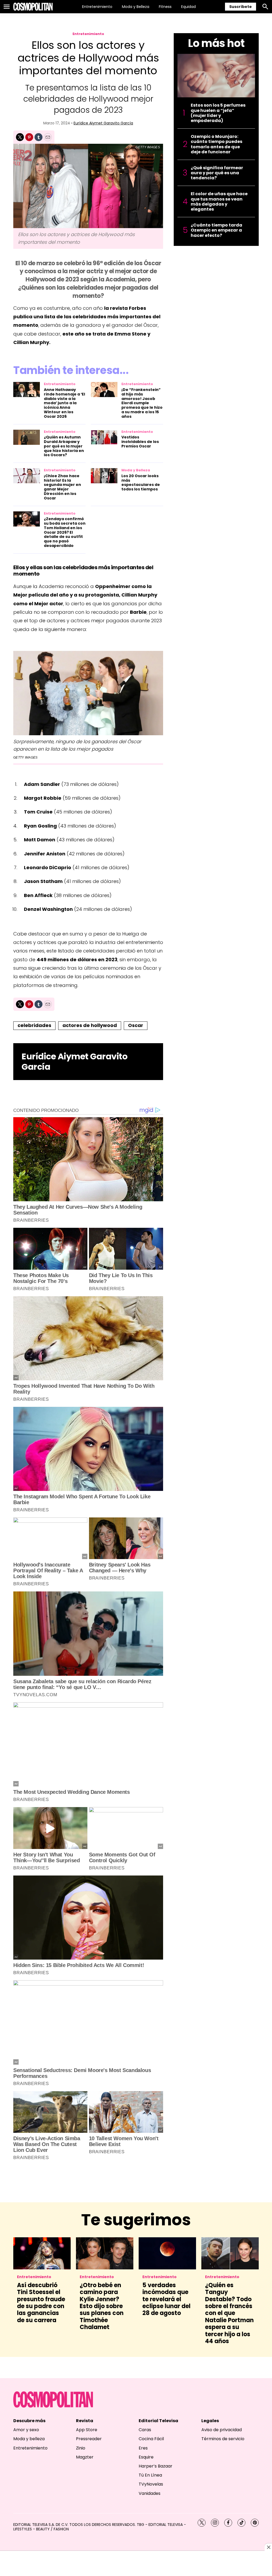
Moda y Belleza (136, 7)
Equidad (188, 7)
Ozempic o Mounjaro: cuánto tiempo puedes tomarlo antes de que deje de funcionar (216, 144)
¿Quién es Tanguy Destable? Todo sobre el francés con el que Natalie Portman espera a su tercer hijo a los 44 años (229, 2313)
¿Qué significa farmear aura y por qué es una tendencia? (217, 173)
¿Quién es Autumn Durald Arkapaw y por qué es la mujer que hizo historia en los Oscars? (64, 446)
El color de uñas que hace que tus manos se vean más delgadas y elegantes (219, 201)
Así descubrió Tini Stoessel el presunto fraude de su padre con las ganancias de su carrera (41, 2303)
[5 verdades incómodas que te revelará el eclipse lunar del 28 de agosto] (167, 2253)
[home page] (33, 7)
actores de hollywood (90, 1025)
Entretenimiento (97, 7)
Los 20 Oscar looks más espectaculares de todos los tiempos (141, 482)
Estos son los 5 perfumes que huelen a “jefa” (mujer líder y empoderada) (218, 113)
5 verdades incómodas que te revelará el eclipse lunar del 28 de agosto (166, 2299)
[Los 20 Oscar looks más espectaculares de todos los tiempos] (104, 476)
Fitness (165, 7)
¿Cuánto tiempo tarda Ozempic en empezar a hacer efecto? (216, 230)
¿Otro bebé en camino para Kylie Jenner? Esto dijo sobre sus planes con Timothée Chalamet (102, 2306)
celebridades (34, 1025)
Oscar (136, 1025)
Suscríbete (241, 7)
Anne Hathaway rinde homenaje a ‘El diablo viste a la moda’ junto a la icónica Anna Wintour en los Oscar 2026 (64, 403)
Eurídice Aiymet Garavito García (103, 123)
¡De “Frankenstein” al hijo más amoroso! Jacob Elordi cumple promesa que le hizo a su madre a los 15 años (142, 403)
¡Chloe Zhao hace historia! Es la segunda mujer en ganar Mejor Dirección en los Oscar (62, 487)
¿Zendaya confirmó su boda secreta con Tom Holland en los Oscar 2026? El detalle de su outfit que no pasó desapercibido (65, 532)
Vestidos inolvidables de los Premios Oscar (140, 442)
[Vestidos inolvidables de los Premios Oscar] (104, 437)
